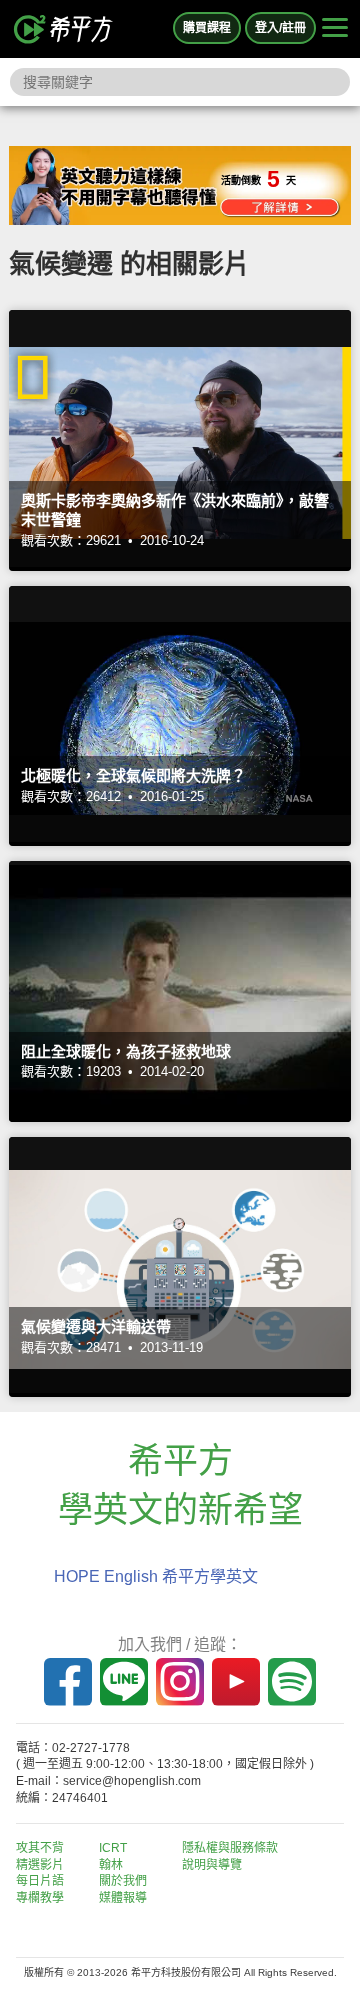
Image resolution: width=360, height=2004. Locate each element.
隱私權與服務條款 (230, 1848)
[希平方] (64, 29)
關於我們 (123, 1881)
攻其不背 (40, 1848)
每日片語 (40, 1881)
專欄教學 (40, 1898)
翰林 (111, 1865)
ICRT (113, 1848)
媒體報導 (123, 1898)
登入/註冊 (280, 28)
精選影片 (40, 1865)
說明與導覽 (212, 1865)
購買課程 (207, 28)
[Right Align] (335, 29)
